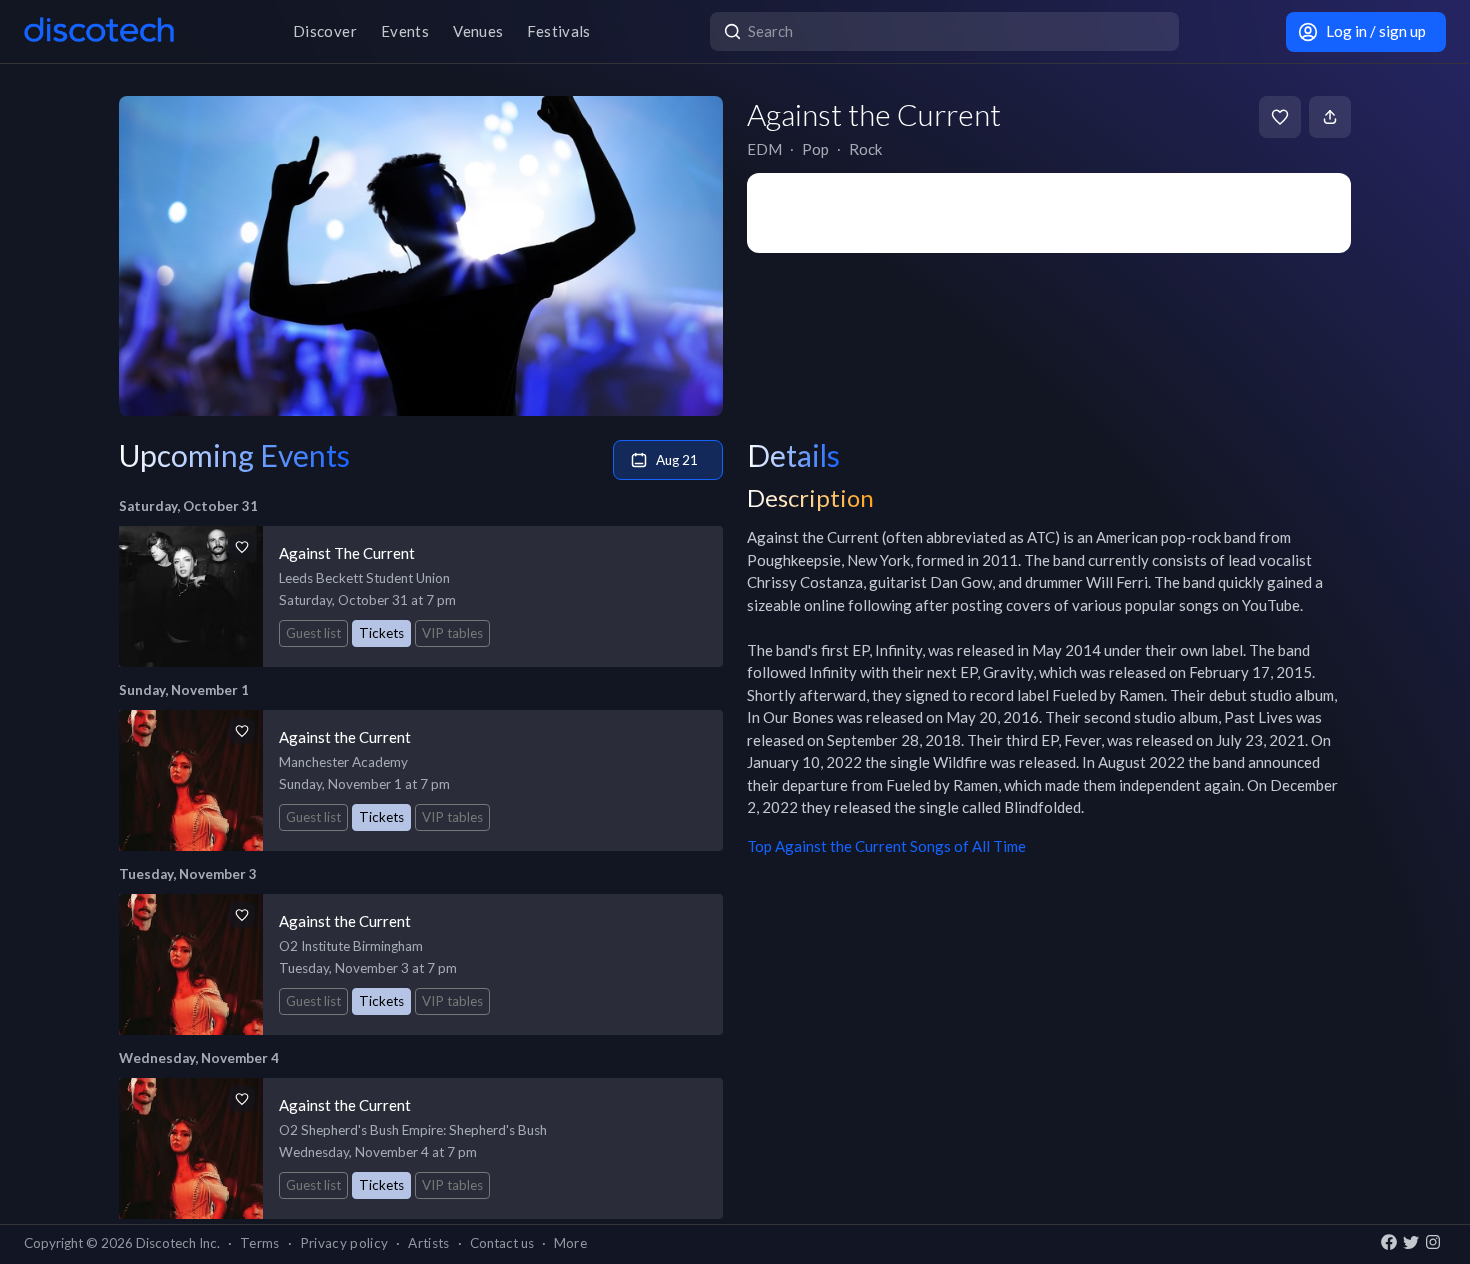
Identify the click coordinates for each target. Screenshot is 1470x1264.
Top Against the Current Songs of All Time (886, 846)
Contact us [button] (502, 1243)
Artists (428, 1243)
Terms (260, 1243)
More (570, 1243)
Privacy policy (344, 1243)
